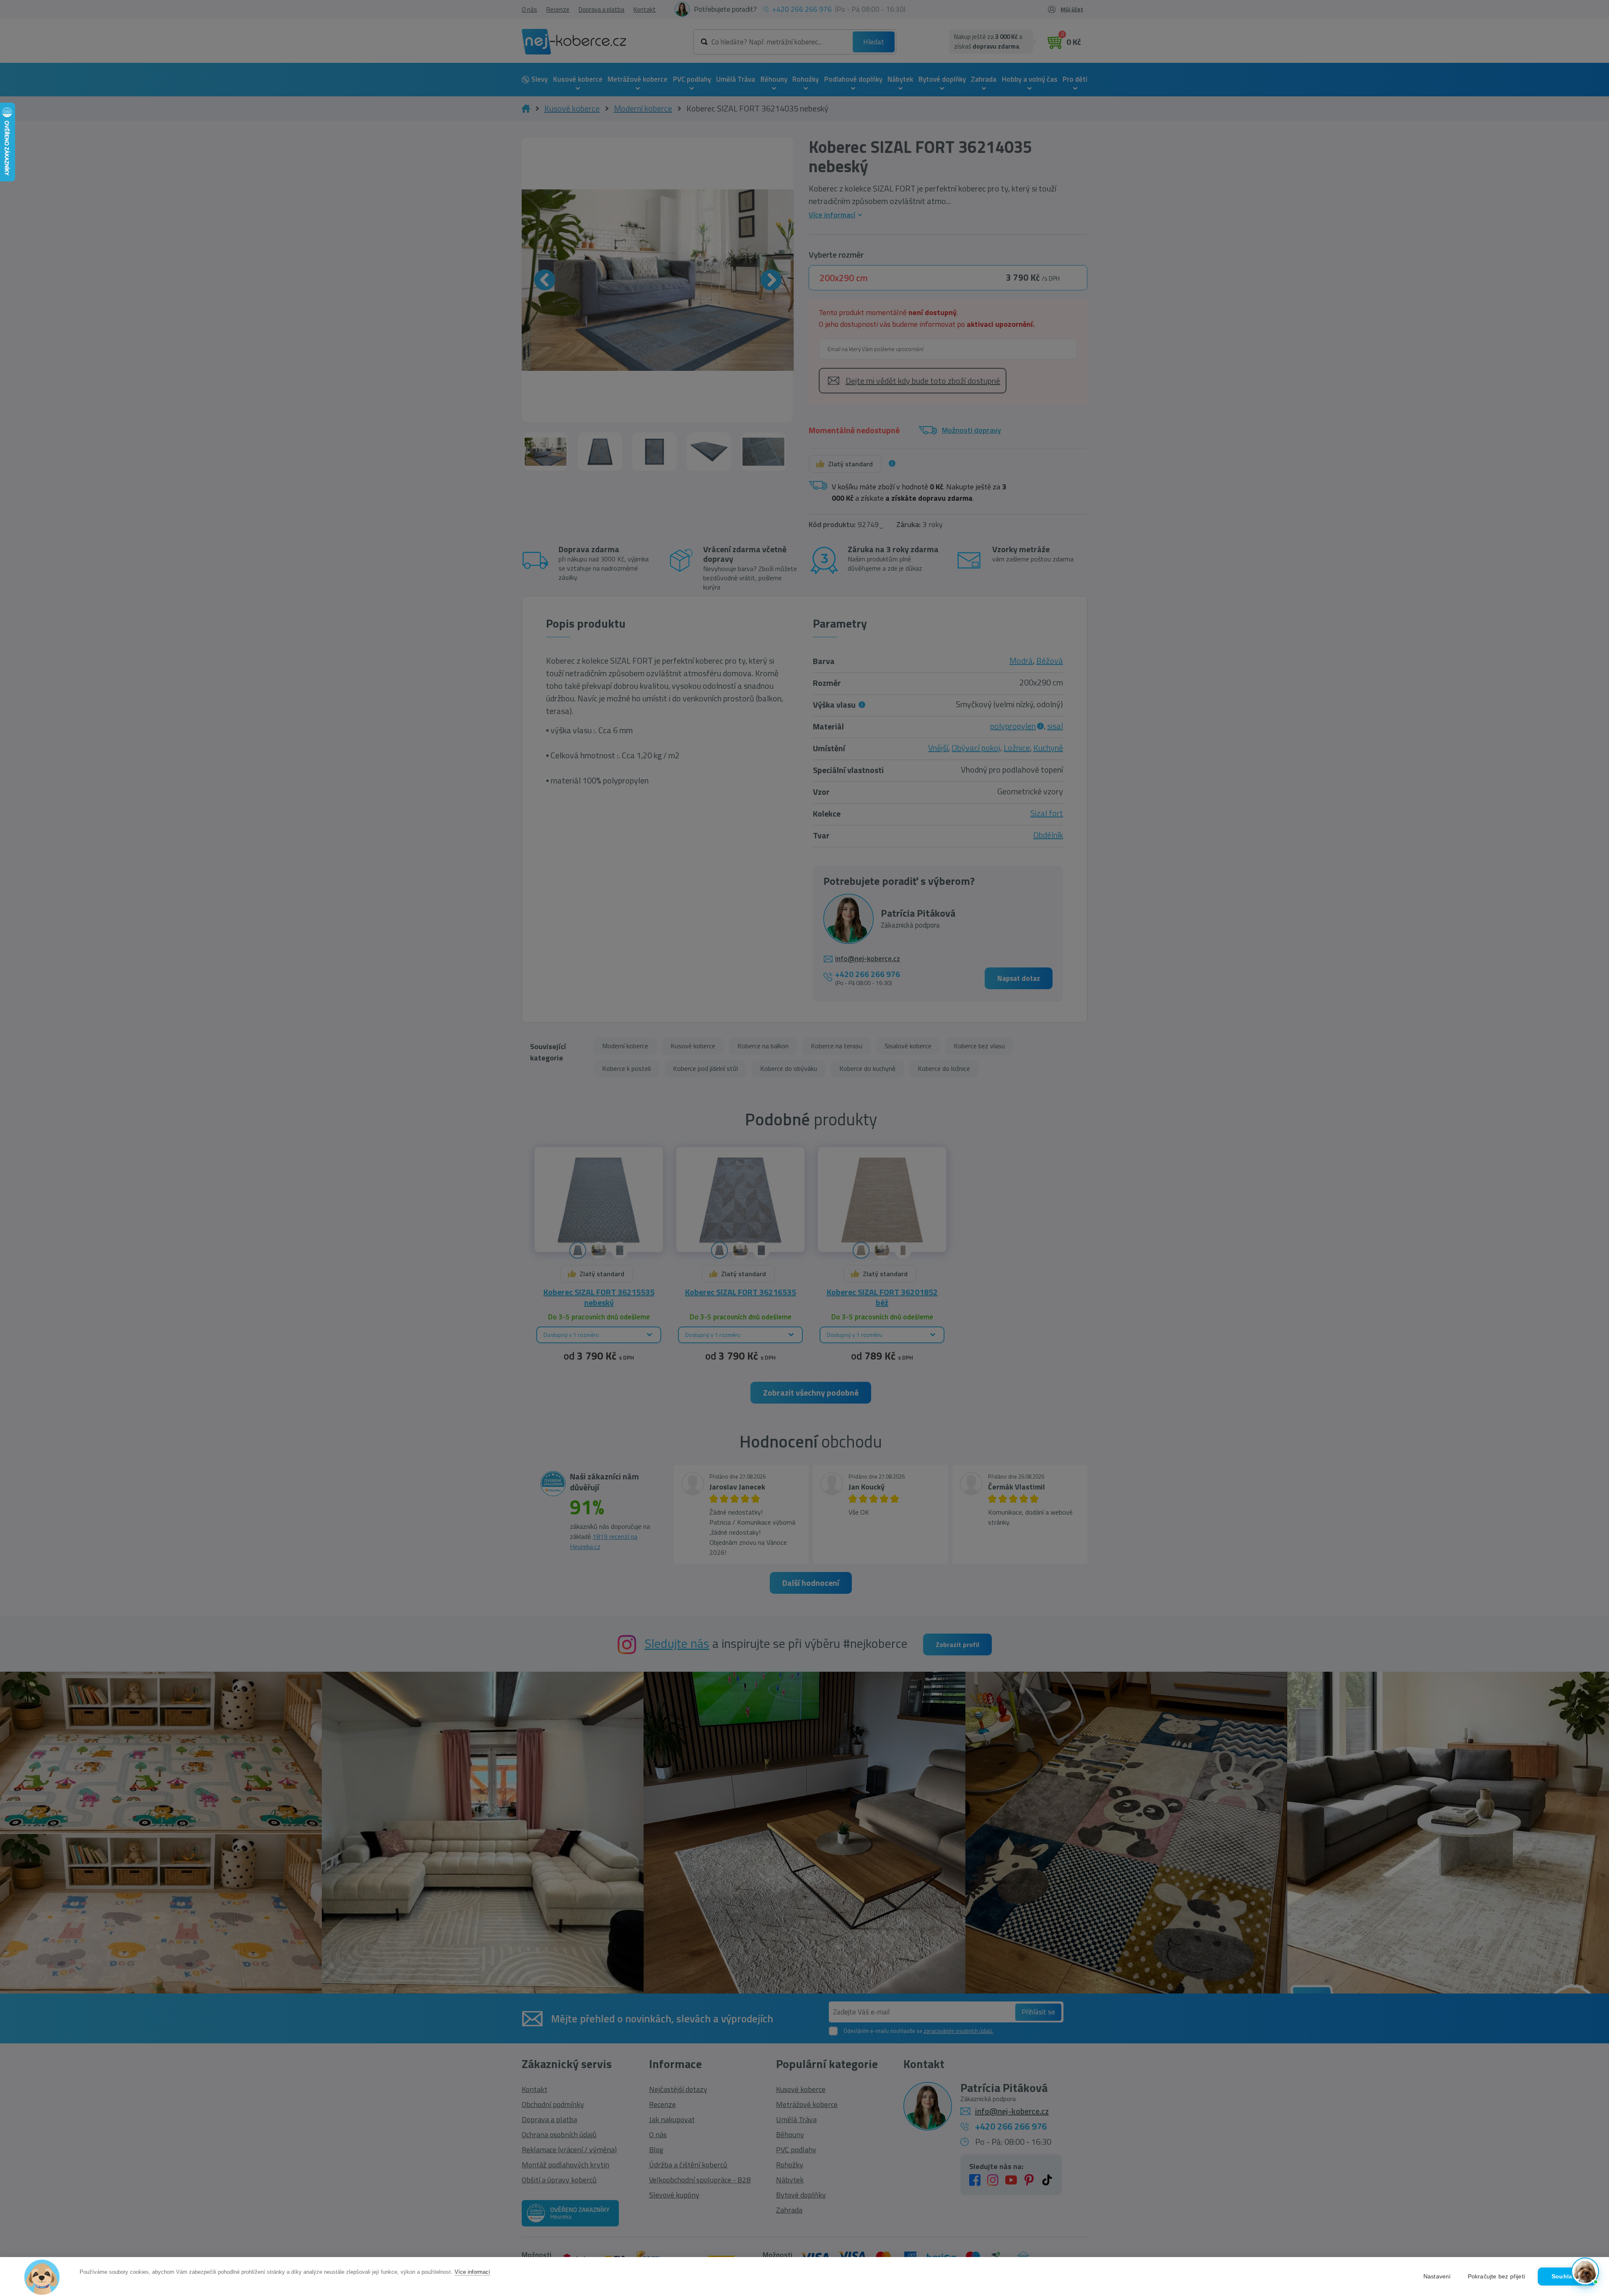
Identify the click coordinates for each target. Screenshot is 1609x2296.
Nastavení (1437, 2277)
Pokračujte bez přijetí (1496, 2277)
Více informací (472, 2272)
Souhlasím (1567, 2277)
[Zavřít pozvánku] (1588, 2166)
